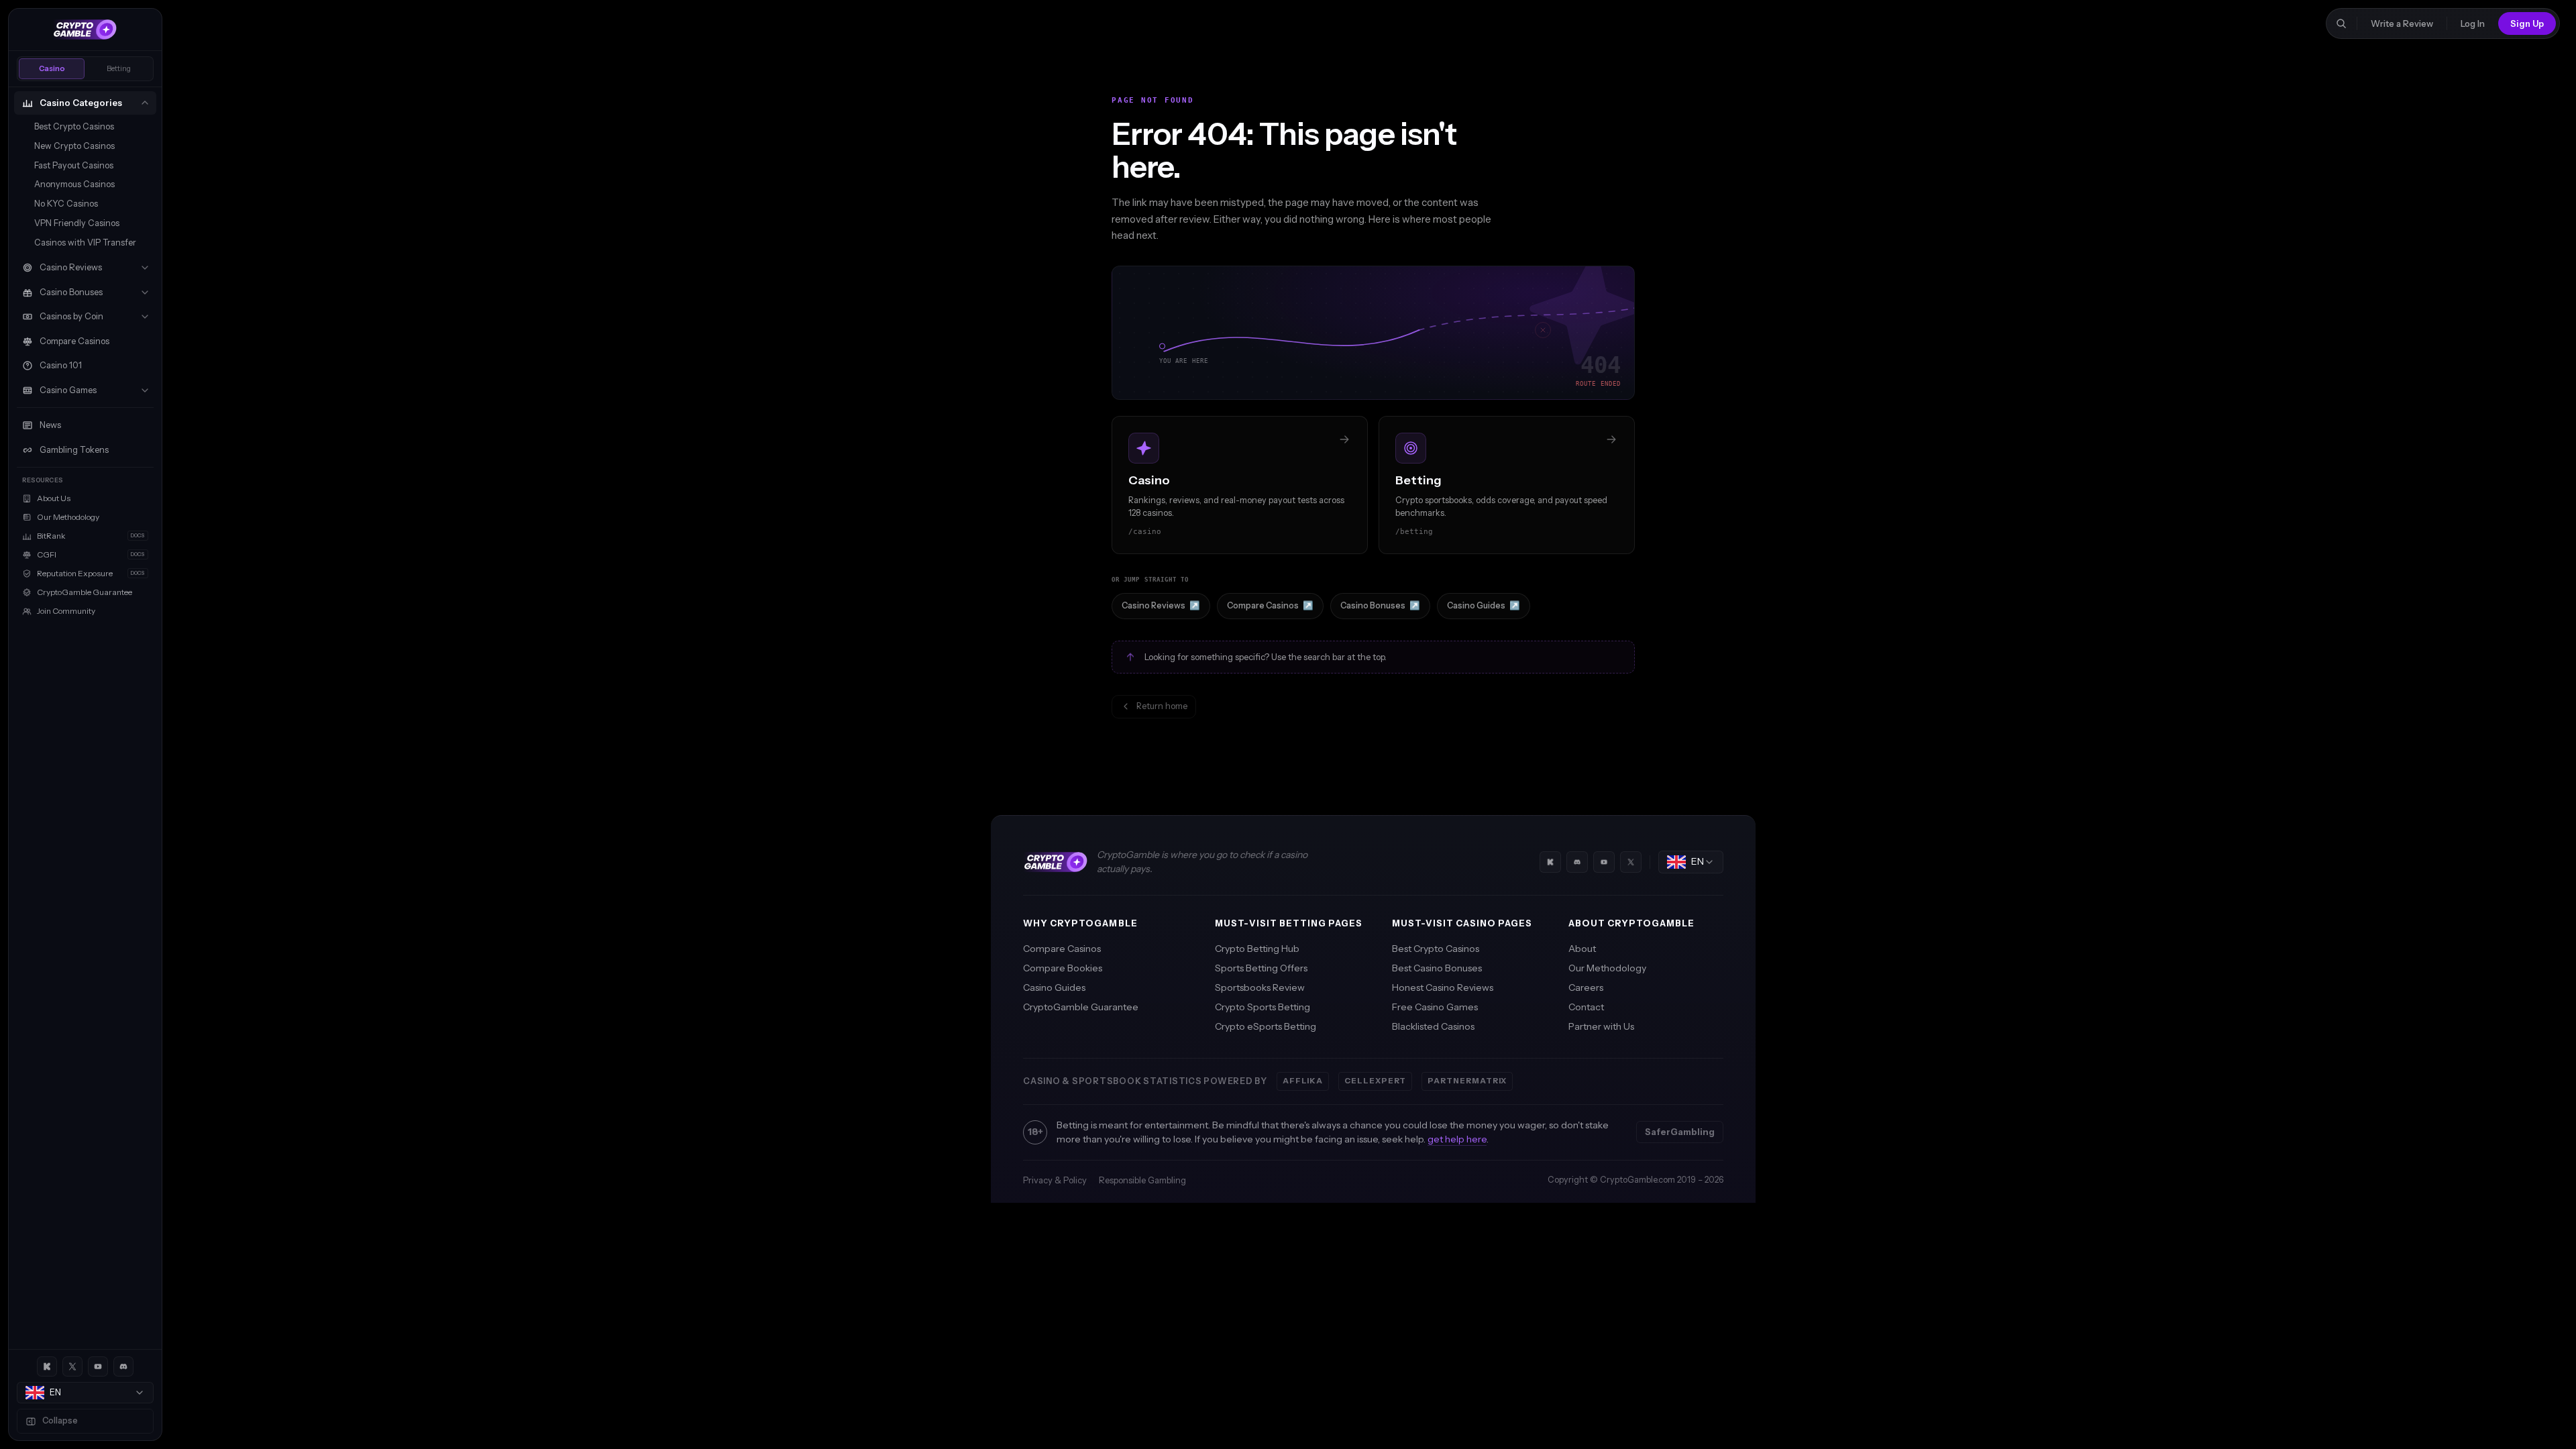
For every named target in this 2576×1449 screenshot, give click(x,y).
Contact (1586, 1007)
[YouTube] (1604, 862)
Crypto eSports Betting (1266, 1026)
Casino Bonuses (1380, 605)
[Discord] (123, 1366)
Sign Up (2527, 23)
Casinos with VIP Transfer (85, 243)
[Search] (2341, 23)
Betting (119, 68)
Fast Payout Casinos (74, 165)
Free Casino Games (1435, 1007)
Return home (1162, 706)
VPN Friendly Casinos (77, 223)
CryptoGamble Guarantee (1081, 1007)
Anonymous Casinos (74, 184)
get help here (1457, 1139)
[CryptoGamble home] (85, 30)
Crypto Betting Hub (1257, 949)
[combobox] (85, 1393)
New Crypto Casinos (74, 146)
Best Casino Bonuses (1437, 968)
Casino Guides (1484, 605)
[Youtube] (98, 1366)
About (1582, 949)
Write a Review (2402, 23)
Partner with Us (1601, 1026)
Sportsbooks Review (1260, 987)
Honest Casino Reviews (1443, 987)
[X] (72, 1366)
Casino (52, 68)
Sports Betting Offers (1261, 968)
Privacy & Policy (1055, 1180)
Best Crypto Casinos (74, 126)
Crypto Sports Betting (1263, 1007)
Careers (1586, 987)
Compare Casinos (1270, 605)
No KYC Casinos (66, 204)
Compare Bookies (1063, 968)
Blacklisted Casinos (1433, 1026)
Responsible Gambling (1142, 1180)
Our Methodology (1607, 968)
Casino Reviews (1161, 605)
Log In (2473, 23)
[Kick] (47, 1366)
